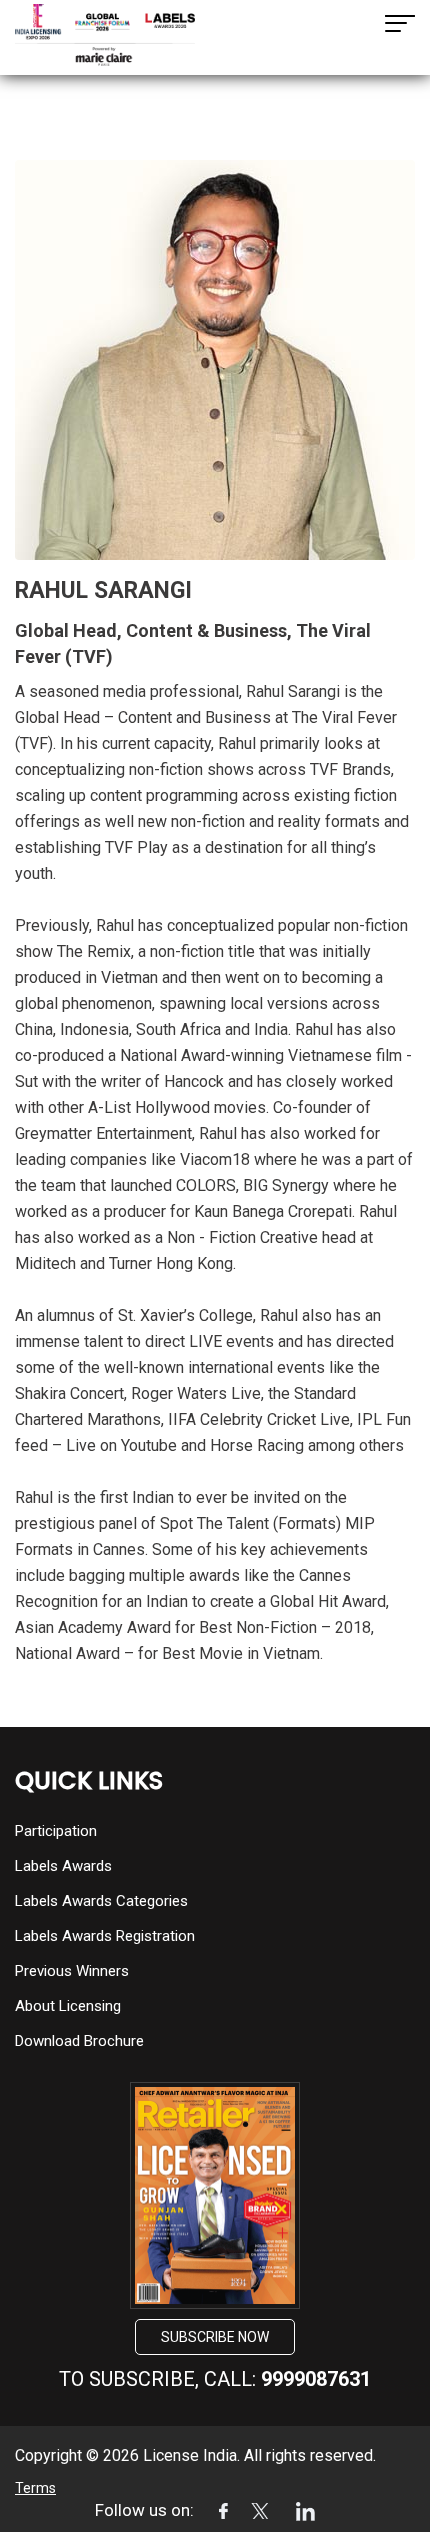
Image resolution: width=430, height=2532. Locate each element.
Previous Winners (72, 1971)
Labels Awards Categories (101, 1901)
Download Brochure (79, 2041)
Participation (56, 1831)
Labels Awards (63, 1866)
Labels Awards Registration (105, 1936)
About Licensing (68, 2006)
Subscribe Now (215, 2337)
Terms (35, 2488)
